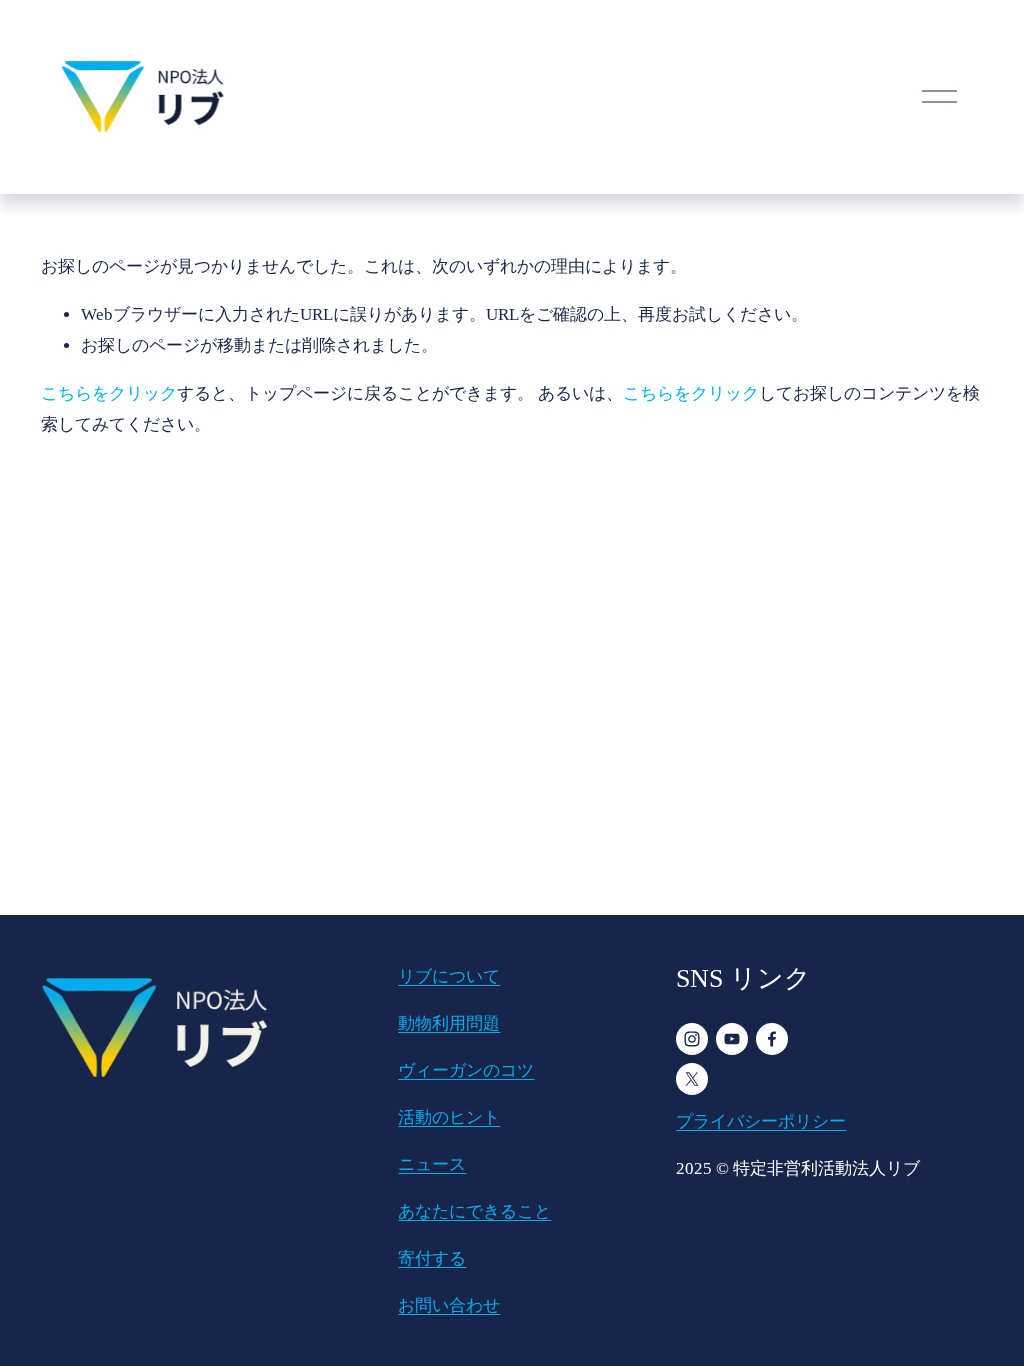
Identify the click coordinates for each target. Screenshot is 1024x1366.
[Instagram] (692, 1039)
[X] (692, 1079)
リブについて (449, 976)
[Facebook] (772, 1039)
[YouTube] (732, 1039)
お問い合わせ (449, 1305)
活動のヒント (449, 1117)
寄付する (432, 1258)
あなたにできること (474, 1211)
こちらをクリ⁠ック (109, 393)
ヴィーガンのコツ (466, 1070)
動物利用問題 (449, 1023)
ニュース (432, 1164)
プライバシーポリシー (761, 1121)
